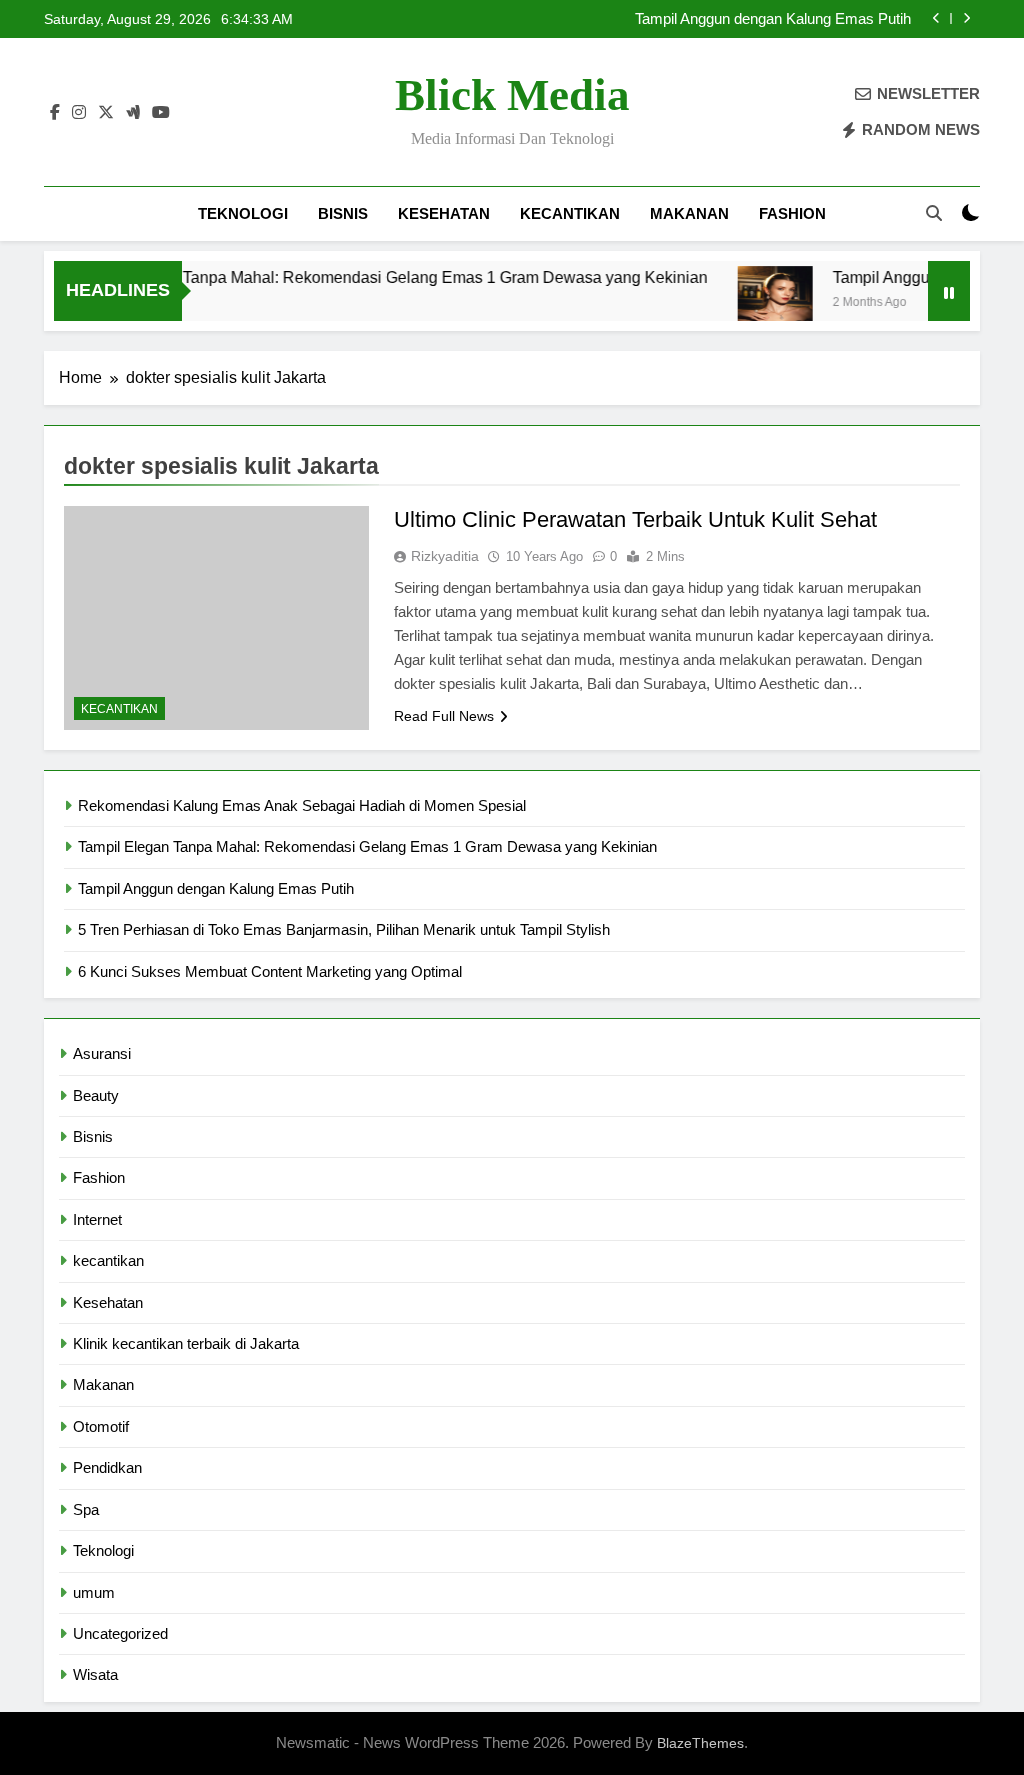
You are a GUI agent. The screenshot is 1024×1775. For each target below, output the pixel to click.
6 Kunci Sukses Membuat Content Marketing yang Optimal (270, 971)
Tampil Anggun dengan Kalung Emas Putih (773, 19)
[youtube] (161, 113)
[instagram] (79, 113)
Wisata (95, 1674)
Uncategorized (120, 1633)
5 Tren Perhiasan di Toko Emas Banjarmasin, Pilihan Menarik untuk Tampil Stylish (344, 929)
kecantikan (570, 213)
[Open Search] (934, 213)
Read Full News (444, 716)
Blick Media (512, 95)
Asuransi (102, 1053)
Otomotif (101, 1426)
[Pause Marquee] (949, 291)
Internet (97, 1219)
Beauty (96, 1095)
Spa (86, 1509)
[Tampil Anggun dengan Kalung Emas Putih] (754, 303)
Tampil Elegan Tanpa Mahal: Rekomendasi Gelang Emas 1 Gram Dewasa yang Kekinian (371, 277)
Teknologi (243, 213)
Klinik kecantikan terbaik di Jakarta (186, 1343)
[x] (106, 113)
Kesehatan (444, 213)
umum (94, 1592)
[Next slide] (966, 18)
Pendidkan (107, 1467)
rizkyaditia (445, 556)
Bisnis (343, 213)
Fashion (792, 213)
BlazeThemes (700, 1743)
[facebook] (55, 113)
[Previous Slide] (936, 18)
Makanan (689, 213)
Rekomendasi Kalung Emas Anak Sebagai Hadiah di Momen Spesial (302, 805)
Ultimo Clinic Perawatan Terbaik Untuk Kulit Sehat (635, 519)
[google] (133, 113)
